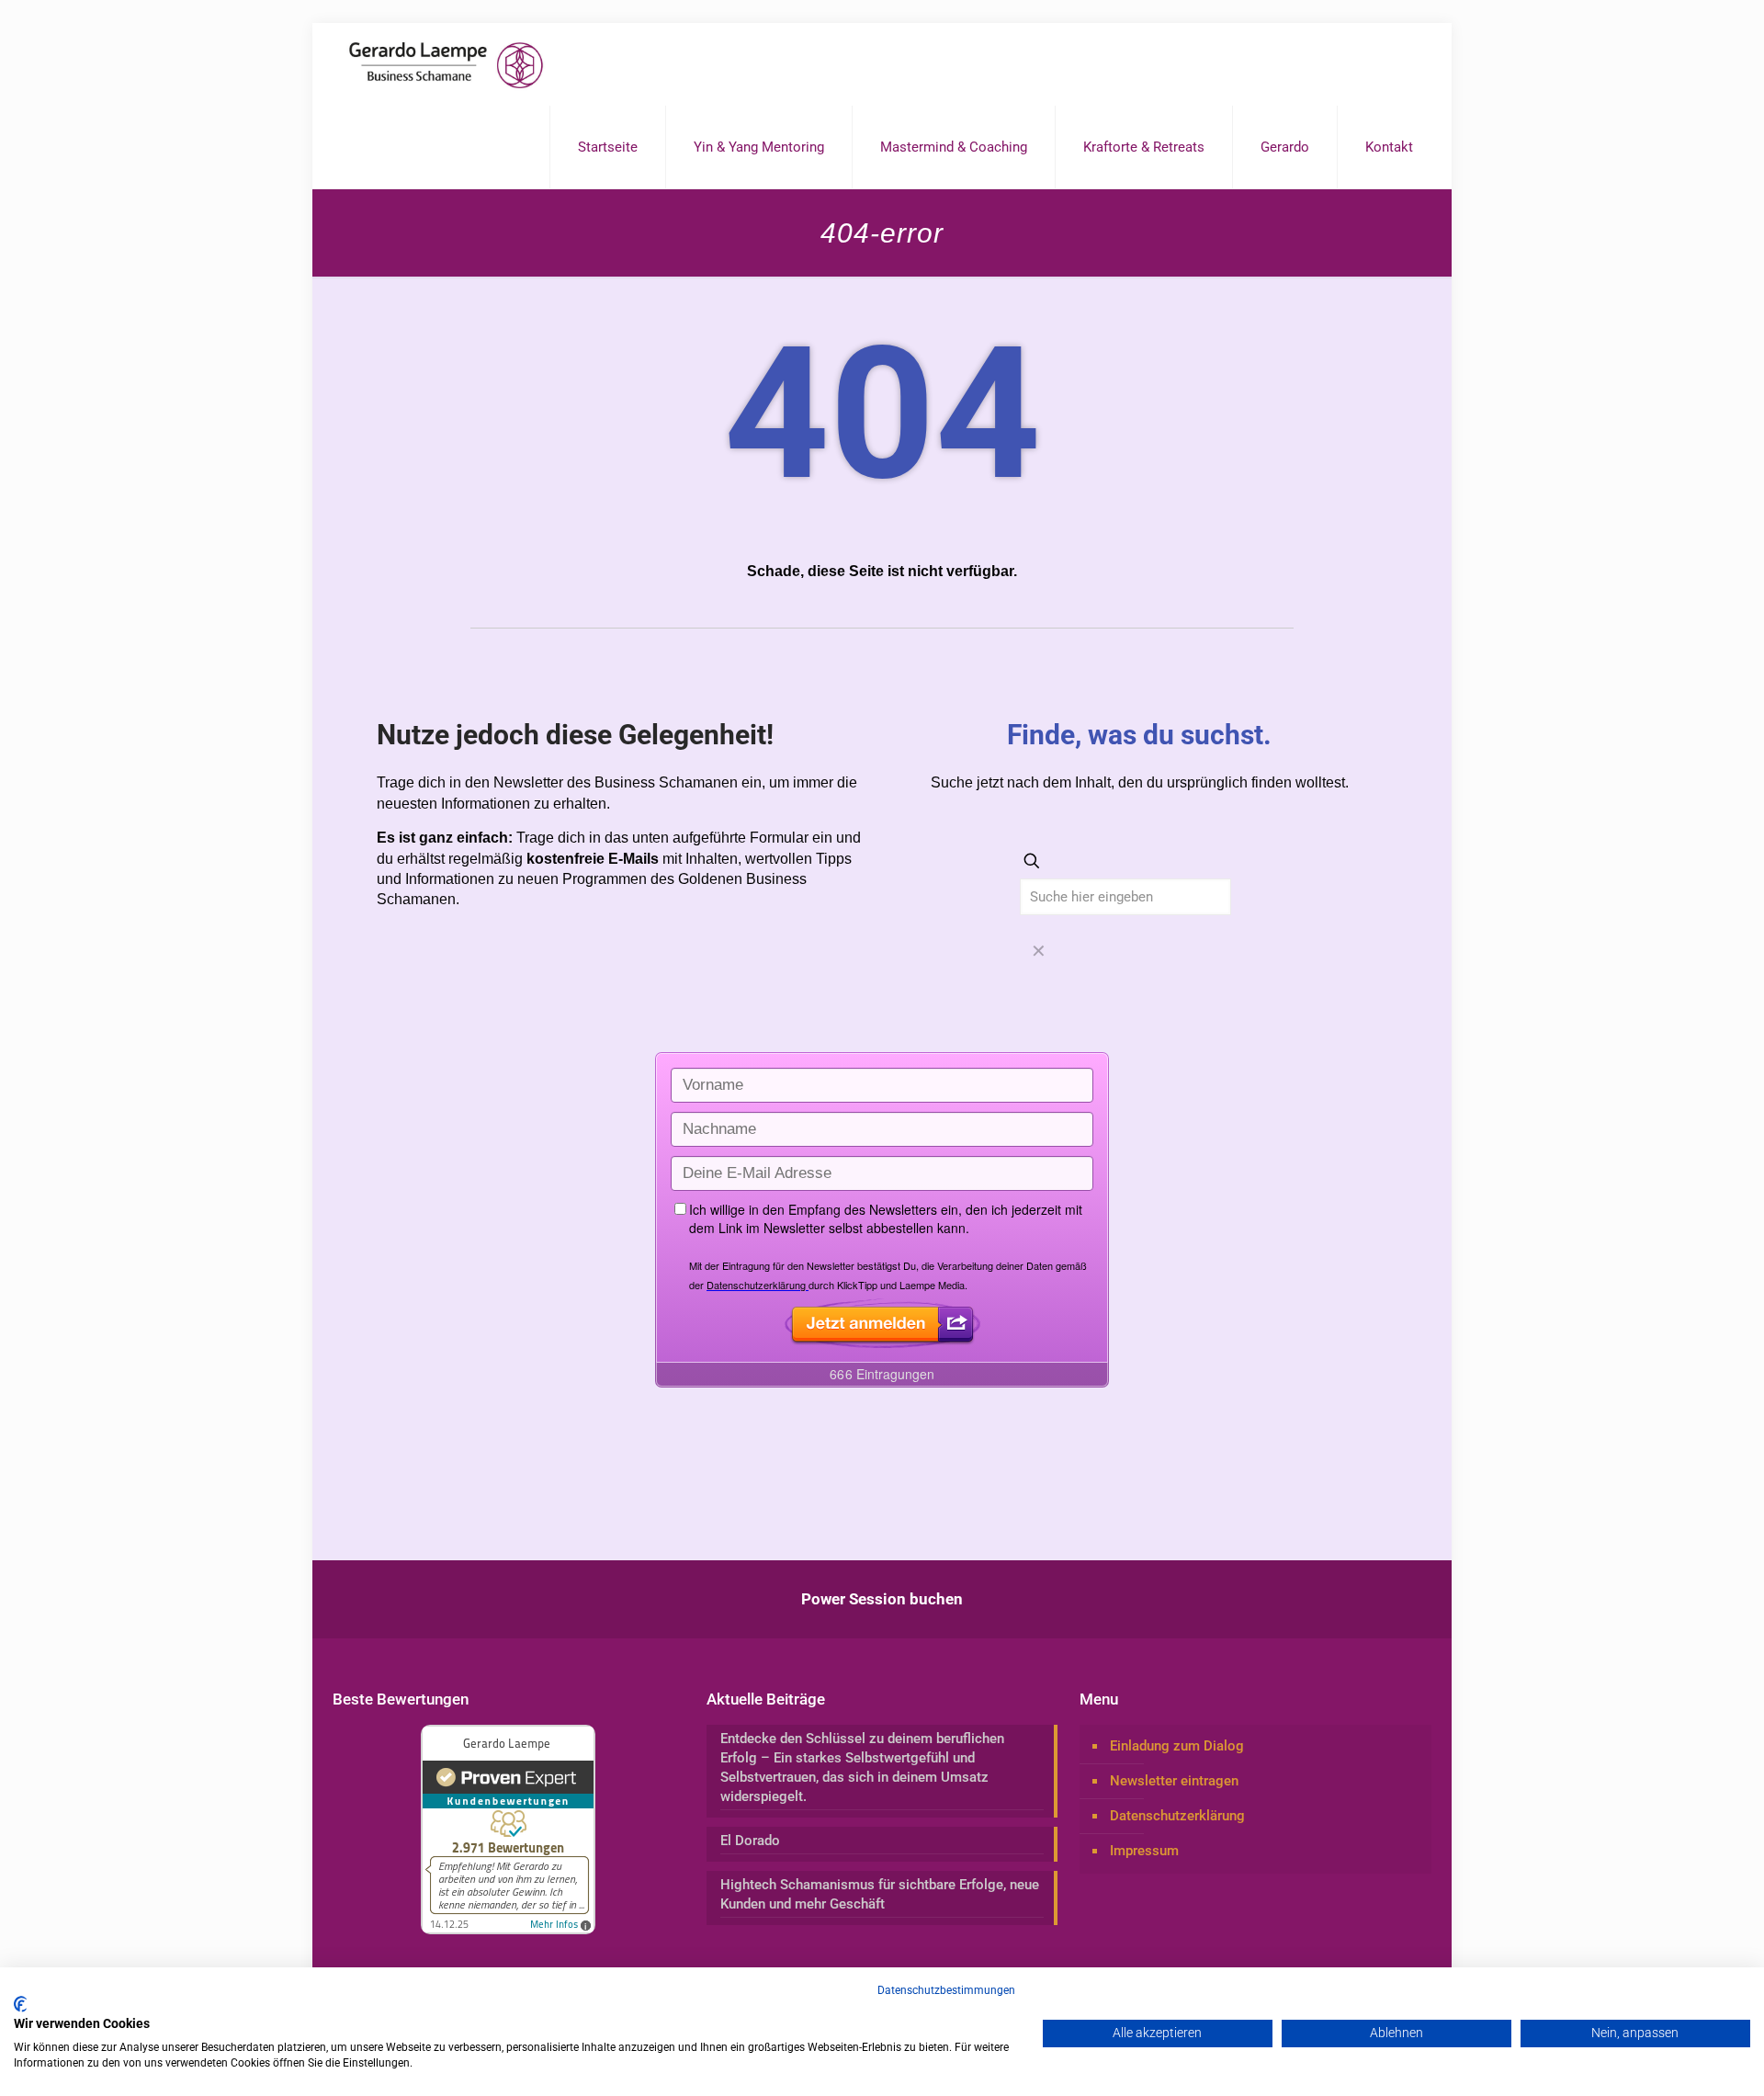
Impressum (1144, 1851)
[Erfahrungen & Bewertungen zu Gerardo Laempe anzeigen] (508, 1930)
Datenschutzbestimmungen (946, 1990)
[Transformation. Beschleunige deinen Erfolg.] (446, 64)
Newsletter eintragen (1174, 1781)
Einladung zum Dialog (1177, 1746)
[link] (1038, 952)
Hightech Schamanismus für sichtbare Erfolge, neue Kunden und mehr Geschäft (880, 1894)
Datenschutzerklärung (1177, 1816)
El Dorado (750, 1841)
